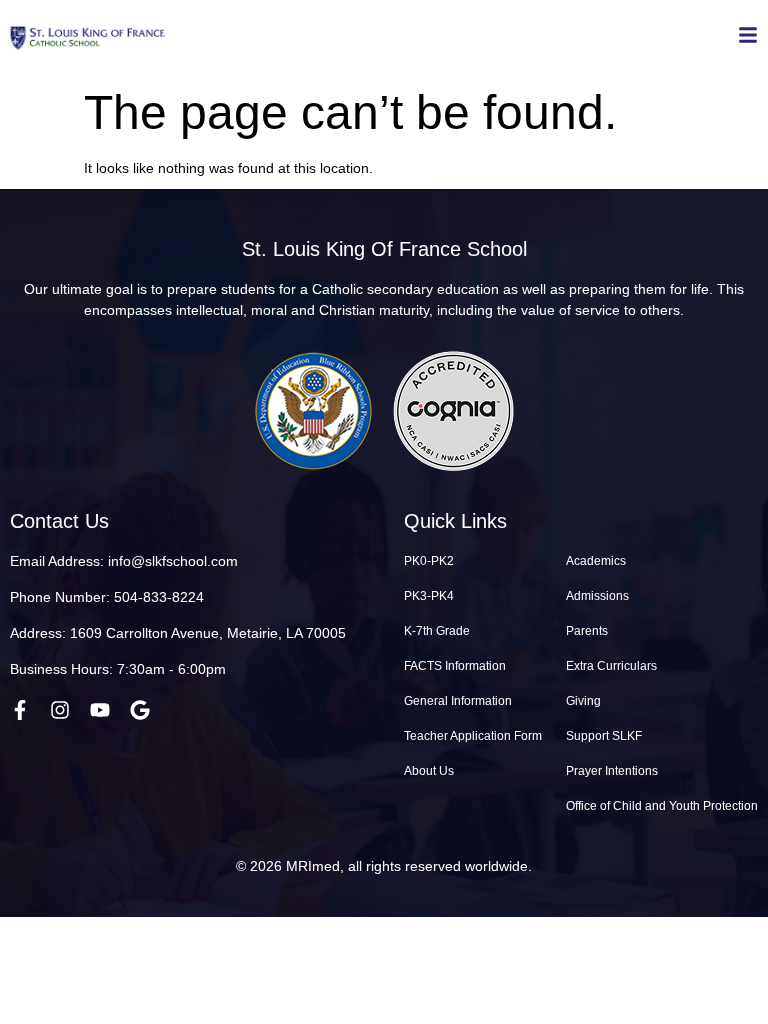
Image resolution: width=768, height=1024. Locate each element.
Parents (587, 631)
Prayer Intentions (612, 771)
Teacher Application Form (473, 736)
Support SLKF (604, 736)
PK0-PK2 (429, 561)
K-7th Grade (437, 631)
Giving (583, 701)
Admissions (597, 596)
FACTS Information (455, 666)
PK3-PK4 (429, 596)
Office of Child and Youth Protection (662, 806)
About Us (429, 771)
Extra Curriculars (611, 666)
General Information (458, 701)
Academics (596, 561)
